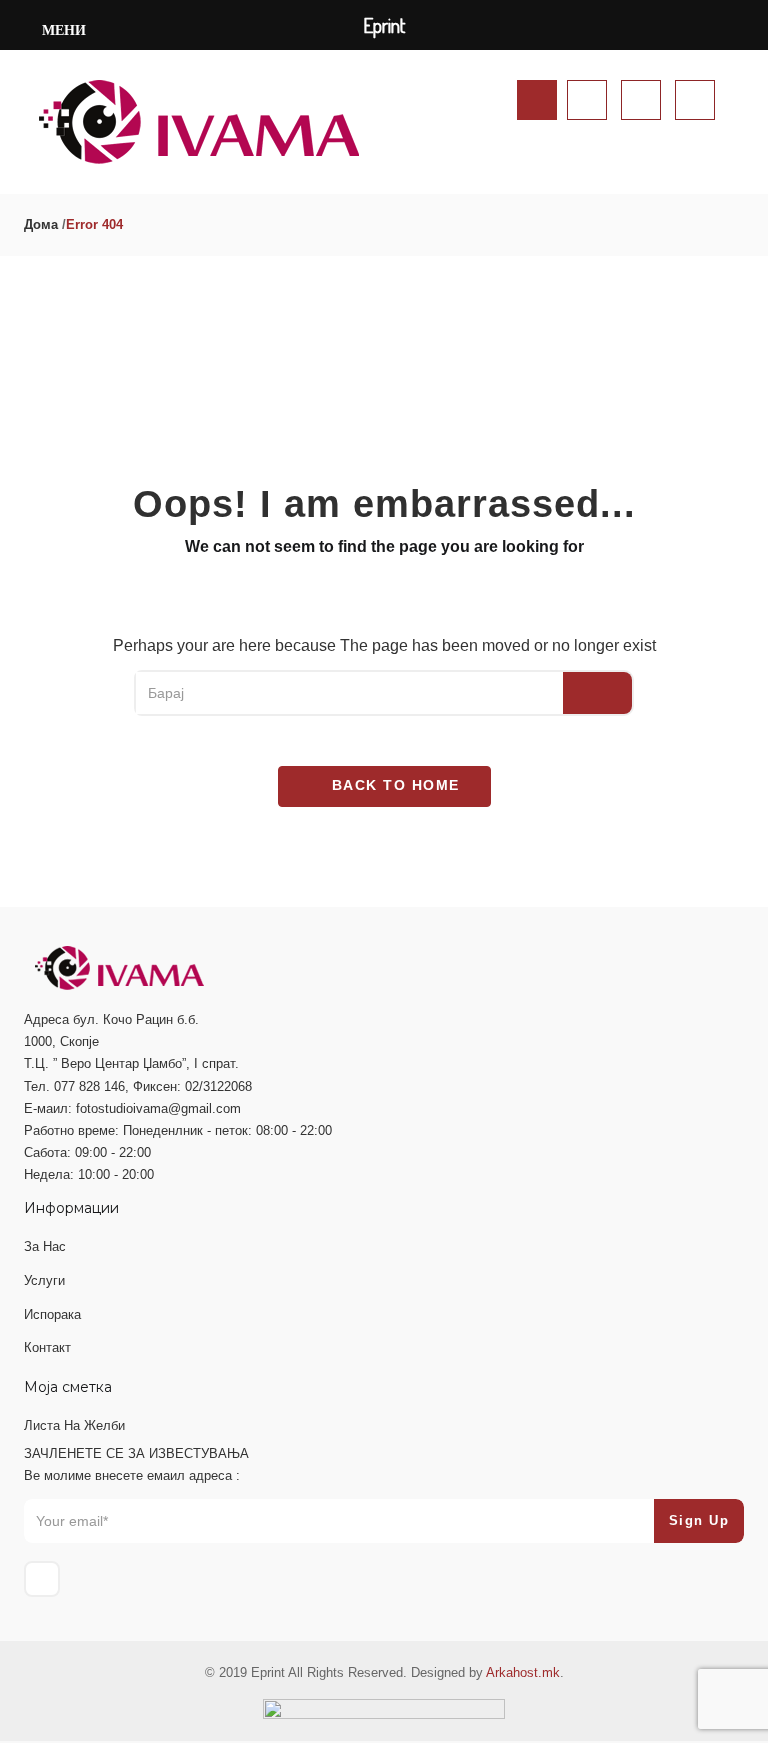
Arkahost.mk (523, 1672)
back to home (393, 785)
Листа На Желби (74, 1425)
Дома (41, 224)
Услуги (44, 1280)
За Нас (45, 1246)
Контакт (47, 1347)
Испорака (52, 1314)
